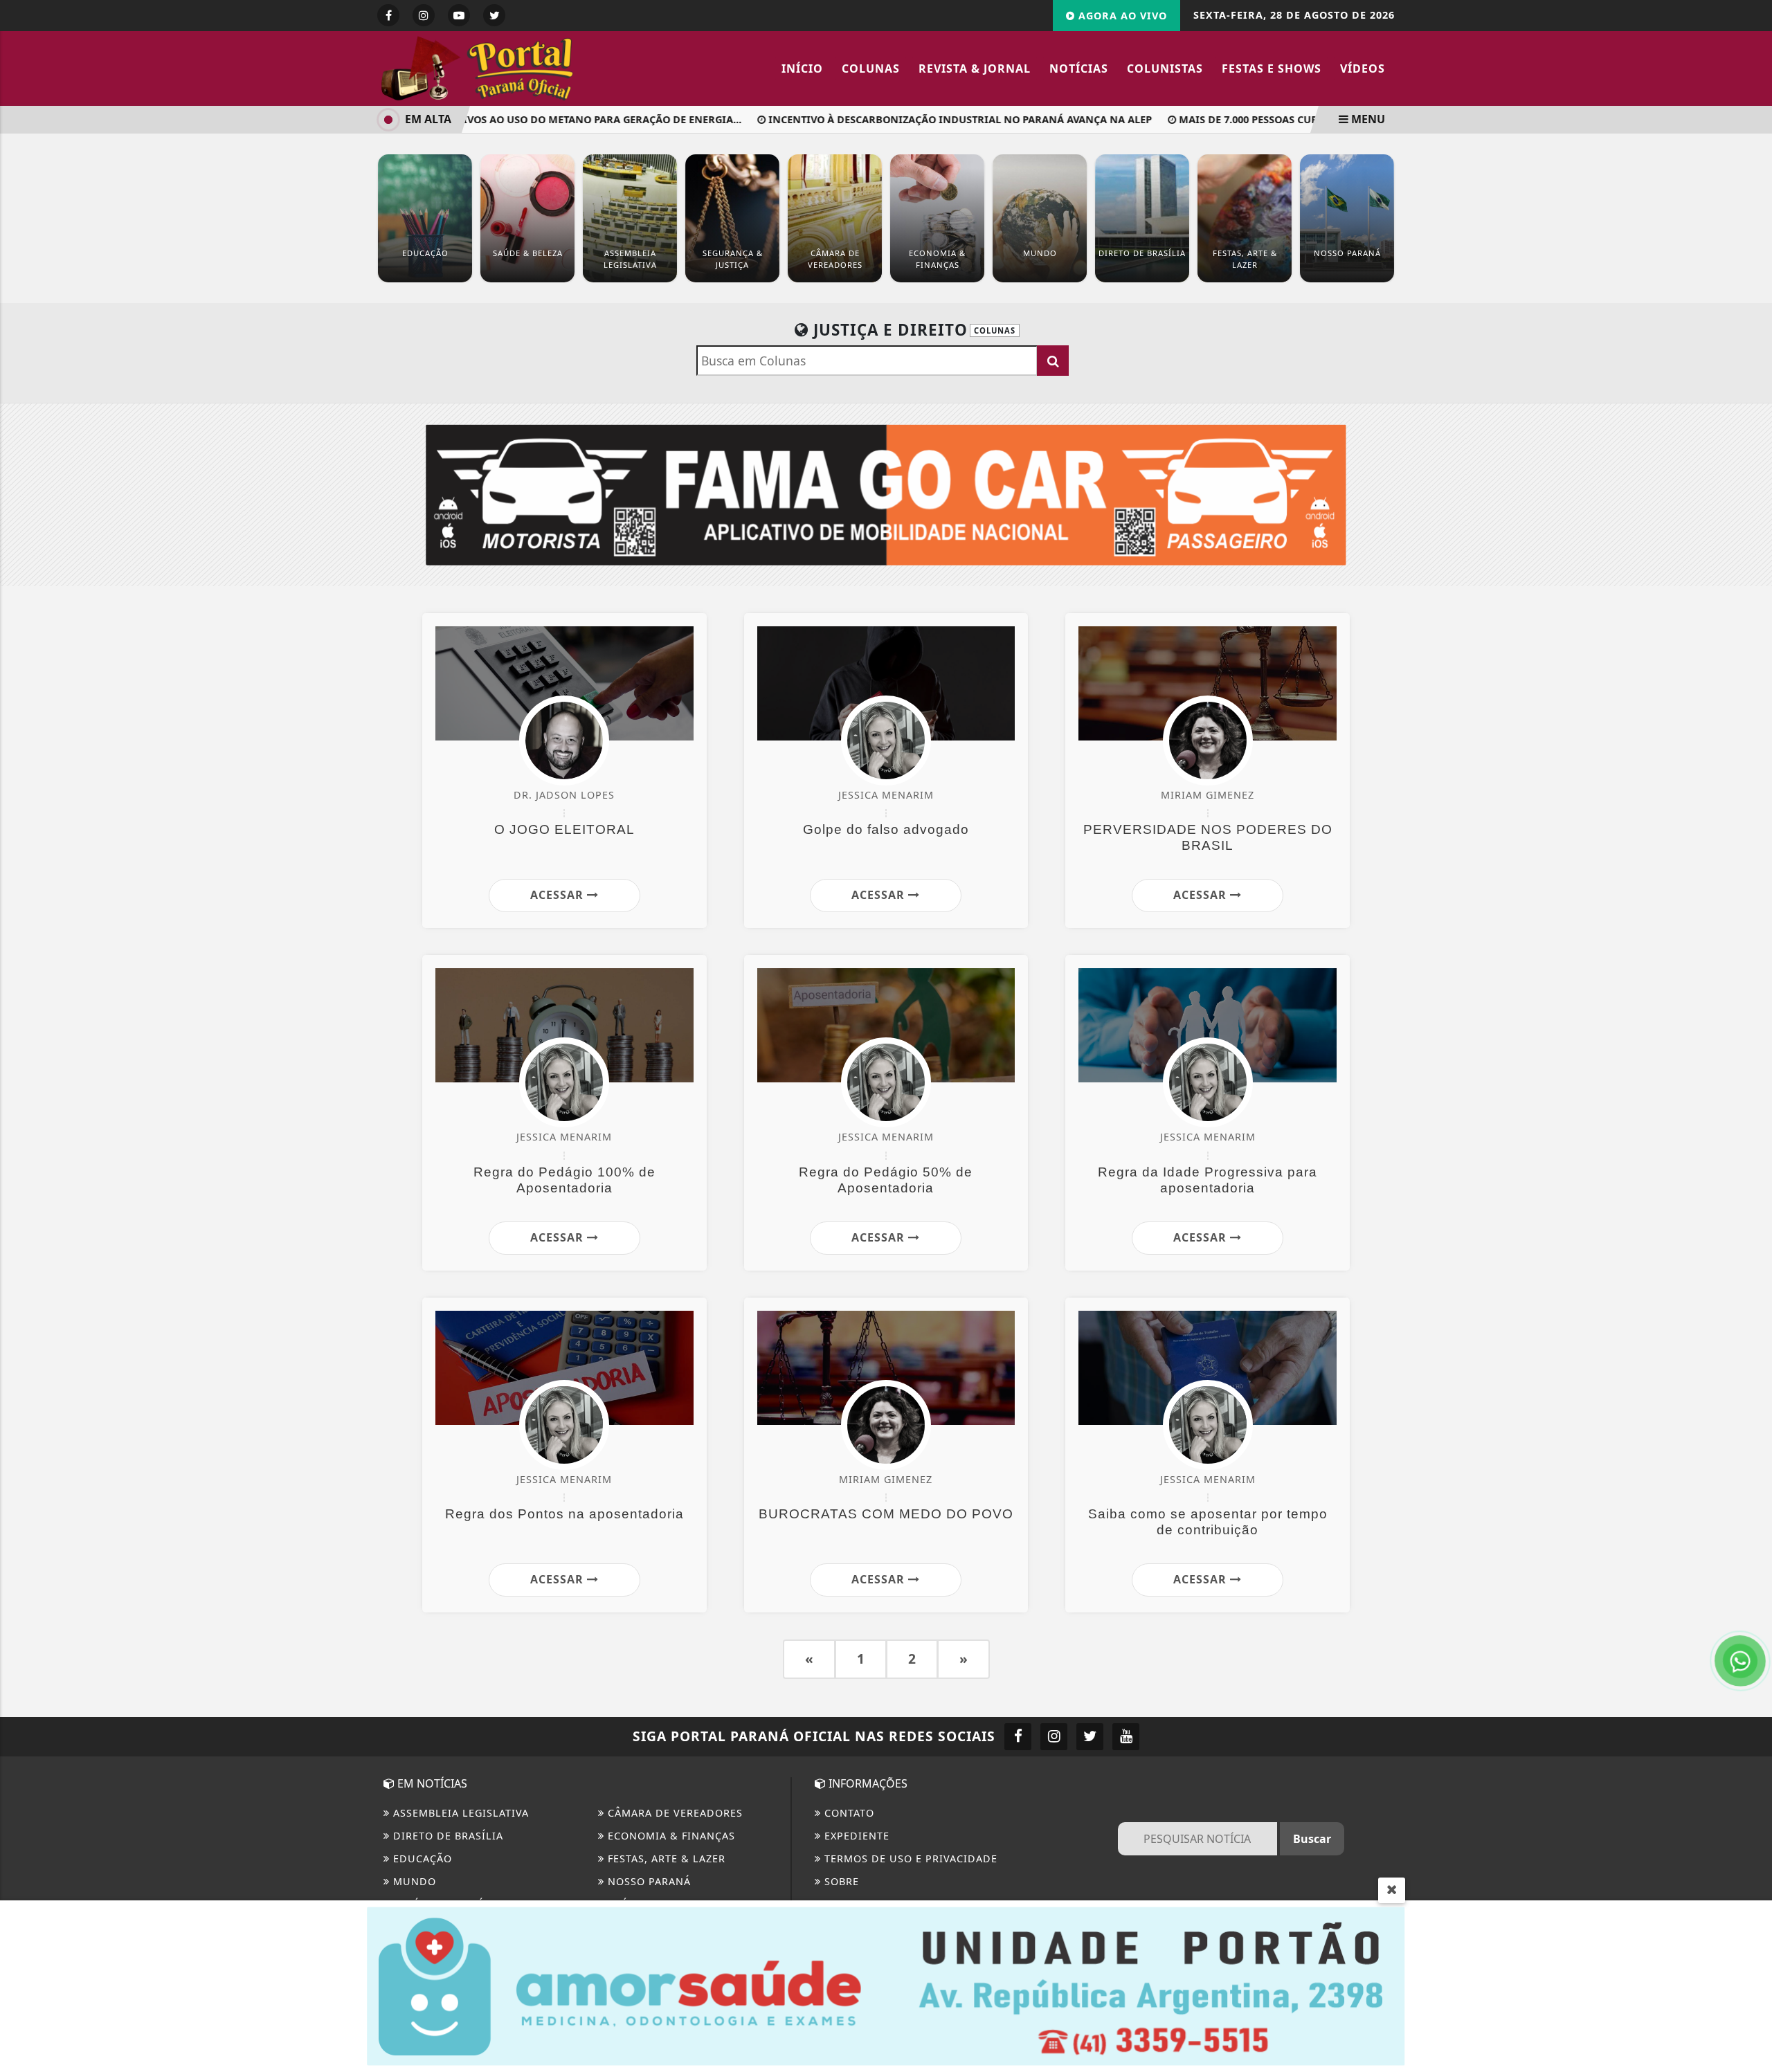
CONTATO (848, 1813)
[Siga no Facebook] (388, 15)
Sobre (840, 1881)
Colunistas (1165, 69)
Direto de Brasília (446, 1836)
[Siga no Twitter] (494, 15)
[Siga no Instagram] (424, 15)
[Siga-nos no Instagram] (1054, 1737)
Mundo (413, 1881)
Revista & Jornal (975, 69)
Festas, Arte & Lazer (665, 1859)
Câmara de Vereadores (673, 1813)
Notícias (1079, 69)
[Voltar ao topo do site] (1751, 1243)
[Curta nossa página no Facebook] (1018, 1737)
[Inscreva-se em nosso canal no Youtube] (1126, 1737)
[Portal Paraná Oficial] (498, 67)
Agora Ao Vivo (1121, 16)
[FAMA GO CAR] (886, 493)
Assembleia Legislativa (459, 1813)
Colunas (871, 69)
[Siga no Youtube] (459, 15)
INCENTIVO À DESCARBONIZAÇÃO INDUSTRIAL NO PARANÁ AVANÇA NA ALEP (923, 119)
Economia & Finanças (670, 1836)
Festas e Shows (1272, 69)
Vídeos (1363, 69)
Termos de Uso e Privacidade (909, 1859)
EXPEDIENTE (855, 1836)
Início (802, 69)
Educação (421, 1859)
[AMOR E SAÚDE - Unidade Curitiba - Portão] (886, 1985)
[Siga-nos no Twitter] (1090, 1737)
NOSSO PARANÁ (648, 1881)
